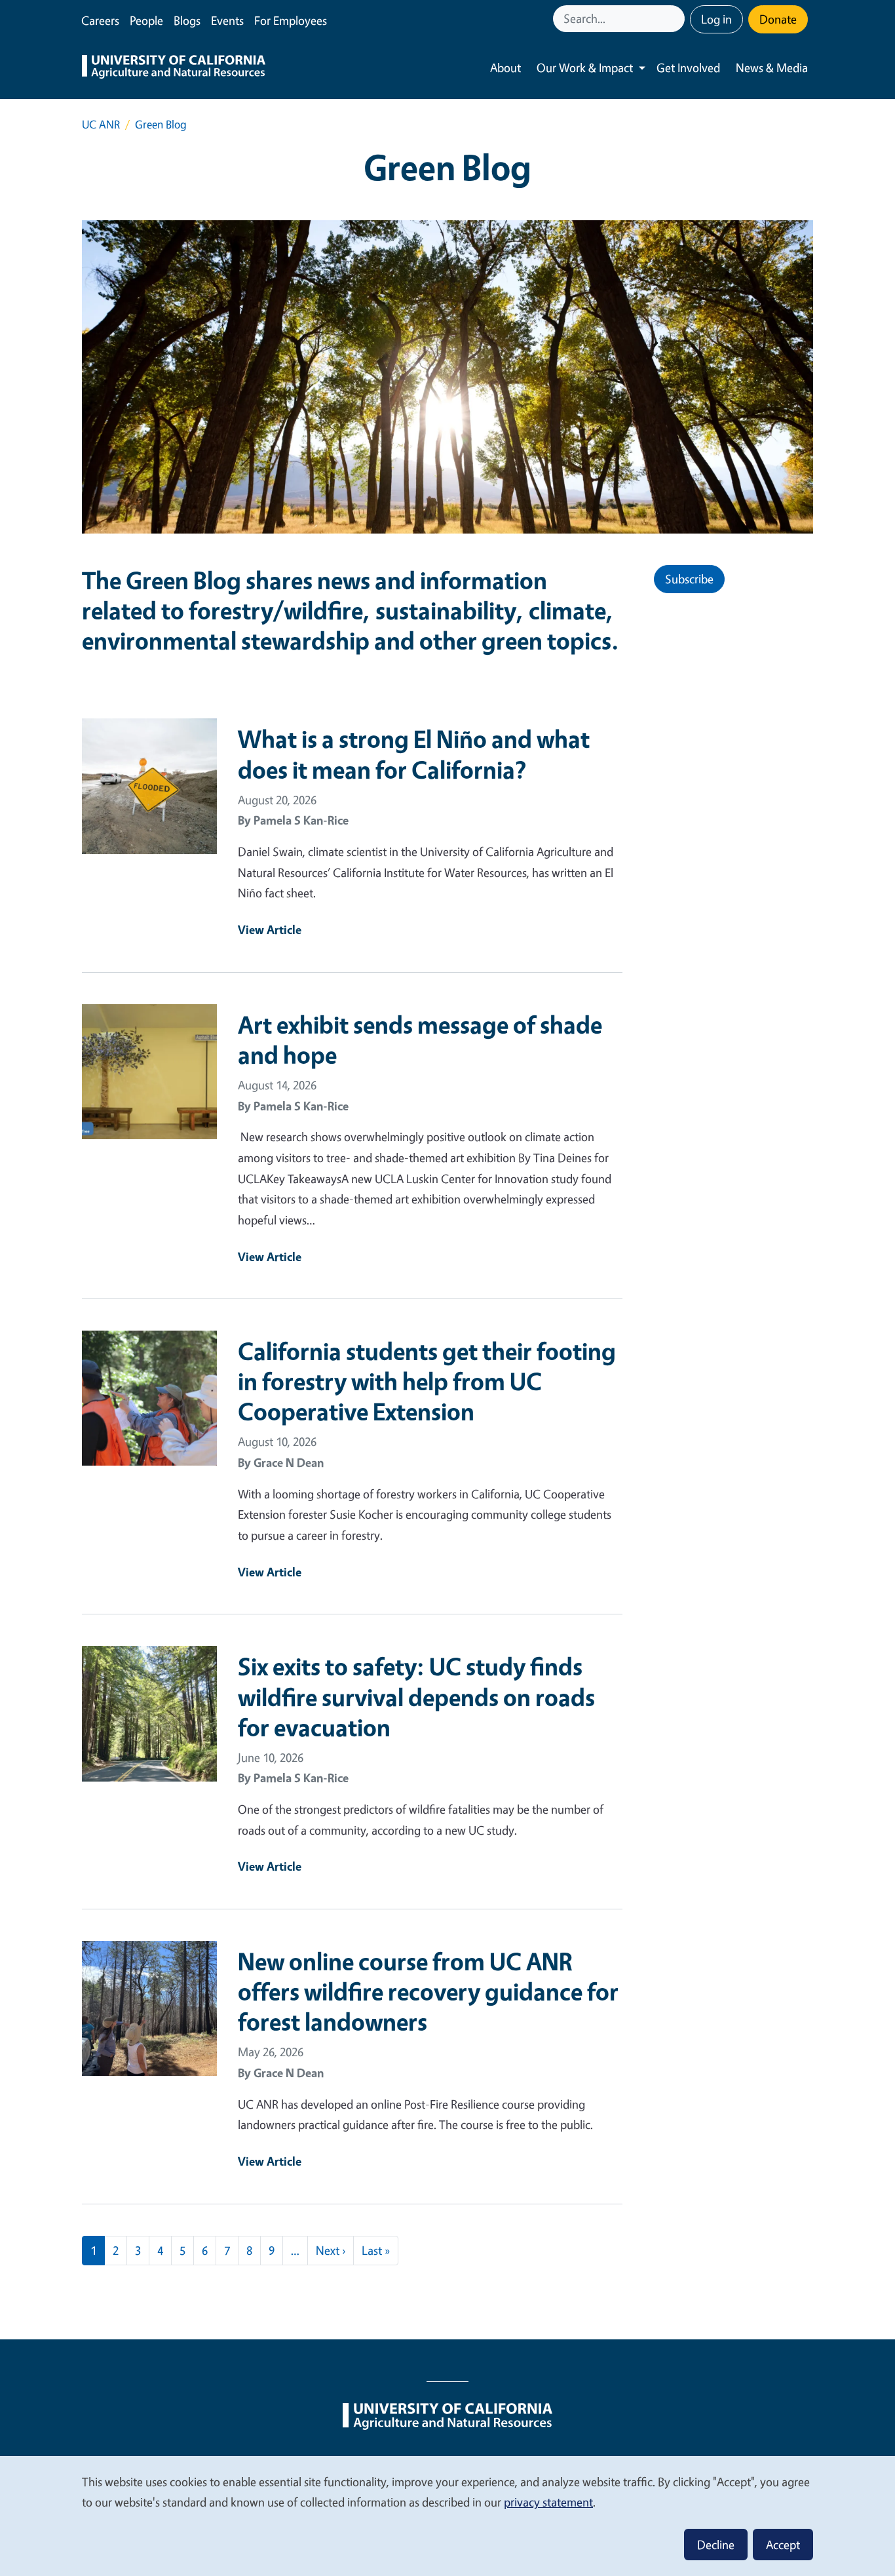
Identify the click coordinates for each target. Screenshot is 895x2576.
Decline (716, 2545)
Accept (783, 2545)
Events (227, 20)
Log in (716, 19)
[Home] (174, 68)
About (505, 68)
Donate (778, 19)
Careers (100, 20)
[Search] (676, 19)
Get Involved (688, 68)
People (146, 20)
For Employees (291, 20)
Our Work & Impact (585, 68)
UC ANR (101, 124)
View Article (270, 929)
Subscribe (689, 579)
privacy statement (548, 2502)
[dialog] (447, 2515)
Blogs (187, 20)
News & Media (772, 68)
